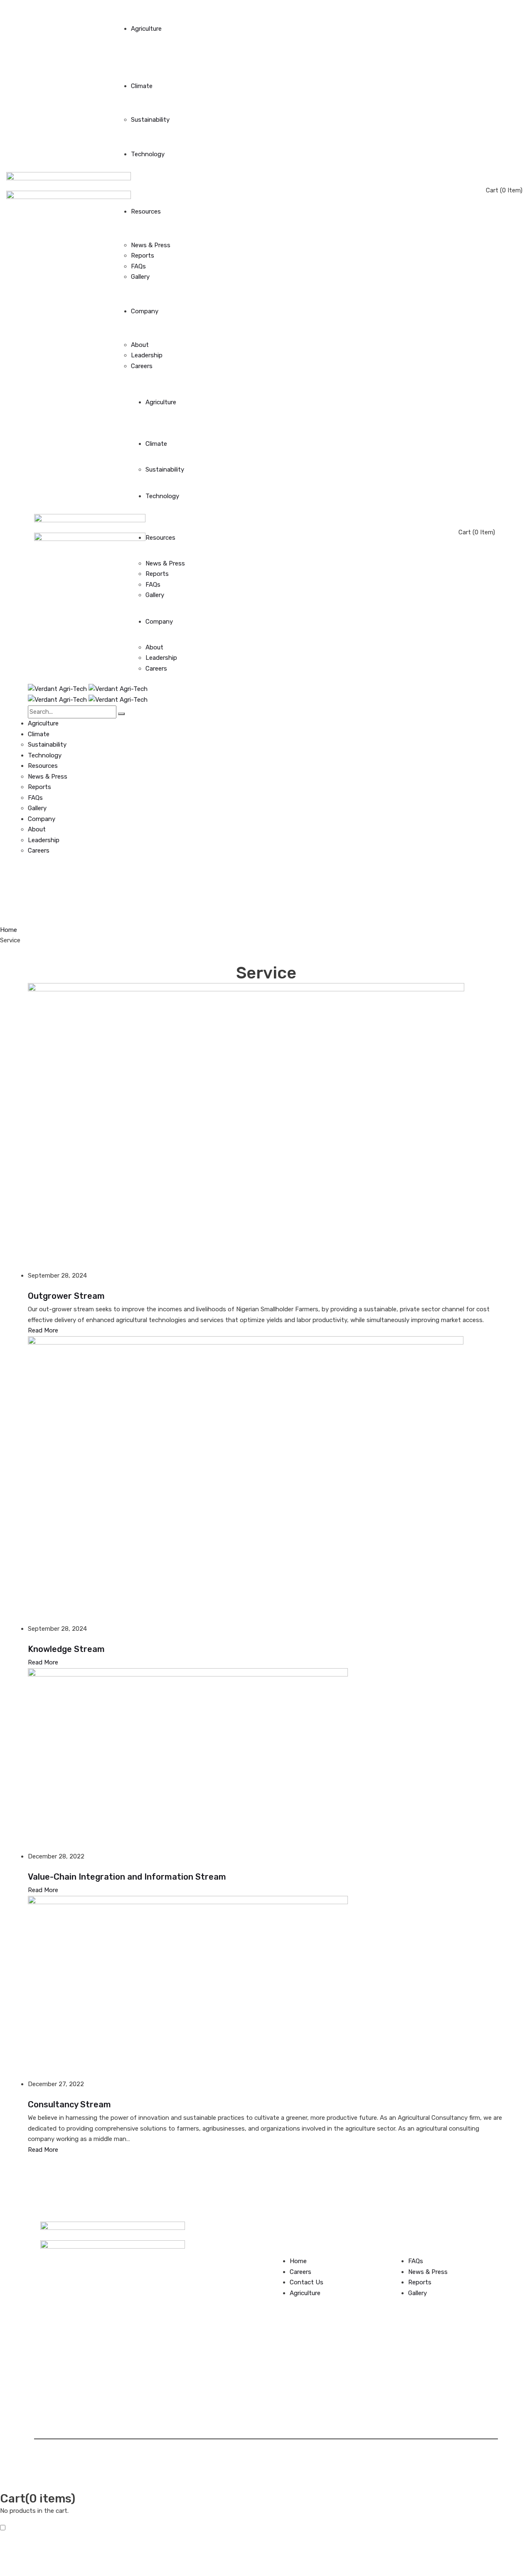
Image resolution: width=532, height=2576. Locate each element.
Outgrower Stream (66, 1296)
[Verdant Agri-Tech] (88, 689)
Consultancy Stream (69, 2104)
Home (9, 930)
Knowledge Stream (66, 1649)
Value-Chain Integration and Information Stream (127, 1877)
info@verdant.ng (216, 2276)
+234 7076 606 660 (224, 2254)
